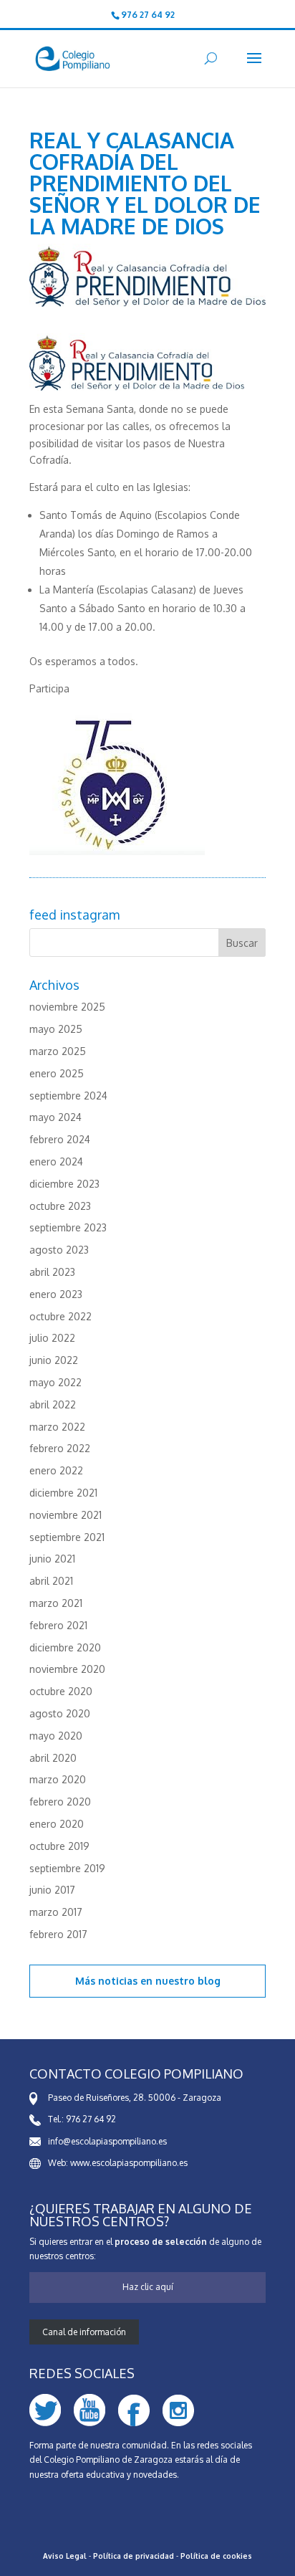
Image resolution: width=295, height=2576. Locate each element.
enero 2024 (56, 1161)
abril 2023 (52, 1272)
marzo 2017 (56, 1912)
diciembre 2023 (64, 1184)
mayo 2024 (55, 1117)
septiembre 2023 (68, 1227)
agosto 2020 (60, 1713)
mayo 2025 (56, 1029)
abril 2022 (53, 1404)
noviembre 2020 (67, 1669)
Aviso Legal (65, 2556)
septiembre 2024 (68, 1096)
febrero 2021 (58, 1625)
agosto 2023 (59, 1250)
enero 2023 (56, 1294)
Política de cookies (216, 2556)
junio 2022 (54, 1360)
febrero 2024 (60, 1139)
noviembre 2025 (67, 1007)
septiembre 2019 (67, 1868)
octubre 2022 (61, 1316)
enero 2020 (57, 1824)
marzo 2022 (57, 1427)
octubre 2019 (59, 1846)
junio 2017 (52, 1890)
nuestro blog (188, 1981)
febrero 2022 (60, 1448)
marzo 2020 (58, 1779)
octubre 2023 (60, 1206)
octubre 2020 (61, 1691)
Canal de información (84, 2332)
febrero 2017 (58, 1934)
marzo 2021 (56, 1603)
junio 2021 (52, 1559)
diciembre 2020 (65, 1647)
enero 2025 (57, 1073)
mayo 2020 (56, 1736)
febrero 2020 (60, 1802)
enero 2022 (56, 1470)
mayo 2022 (55, 1382)
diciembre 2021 (63, 1493)
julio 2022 (52, 1338)
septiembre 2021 (67, 1537)
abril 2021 (51, 1581)
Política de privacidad (134, 2556)
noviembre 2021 (66, 1515)
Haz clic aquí (148, 2287)
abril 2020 (53, 1758)
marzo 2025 (58, 1051)
